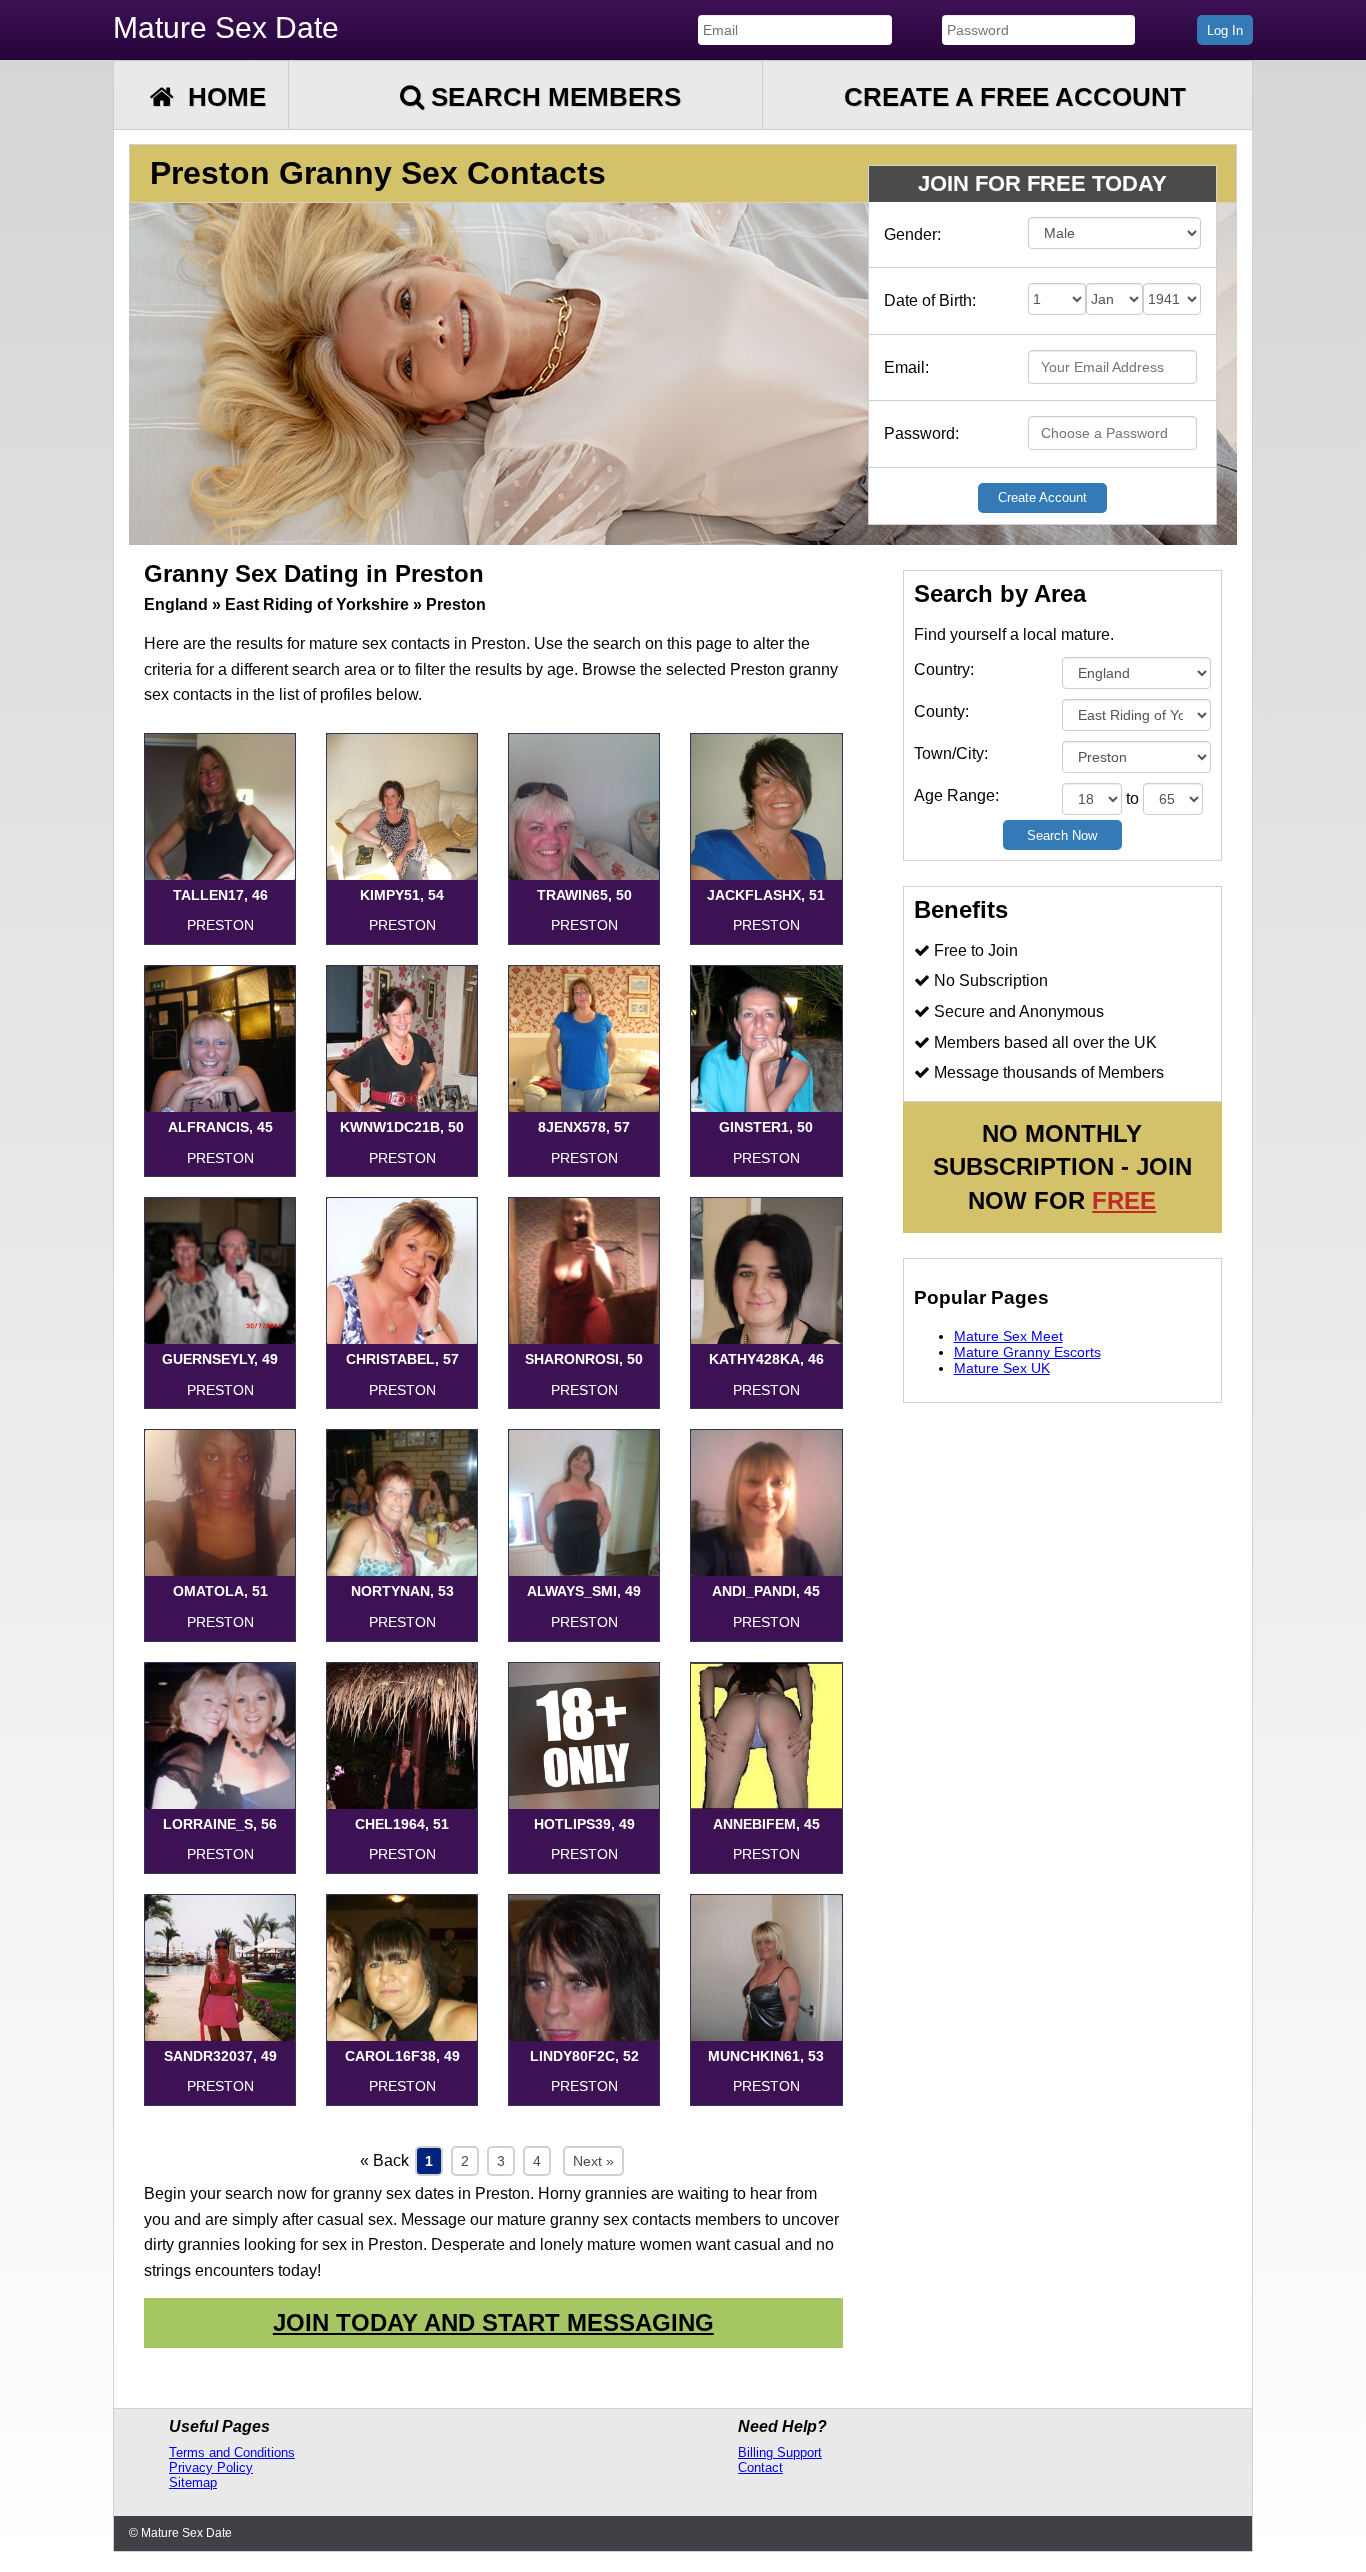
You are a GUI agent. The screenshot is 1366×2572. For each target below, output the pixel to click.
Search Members (552, 97)
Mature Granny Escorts (1027, 1352)
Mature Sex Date (226, 27)
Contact (760, 2467)
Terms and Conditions (232, 2452)
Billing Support (780, 2452)
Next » (593, 2161)
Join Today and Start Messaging (493, 2322)
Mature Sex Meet (1008, 1336)
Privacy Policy (211, 2467)
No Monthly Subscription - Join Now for (1062, 1167)
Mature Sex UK (1002, 1368)
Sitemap (193, 2482)
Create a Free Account (1015, 97)
